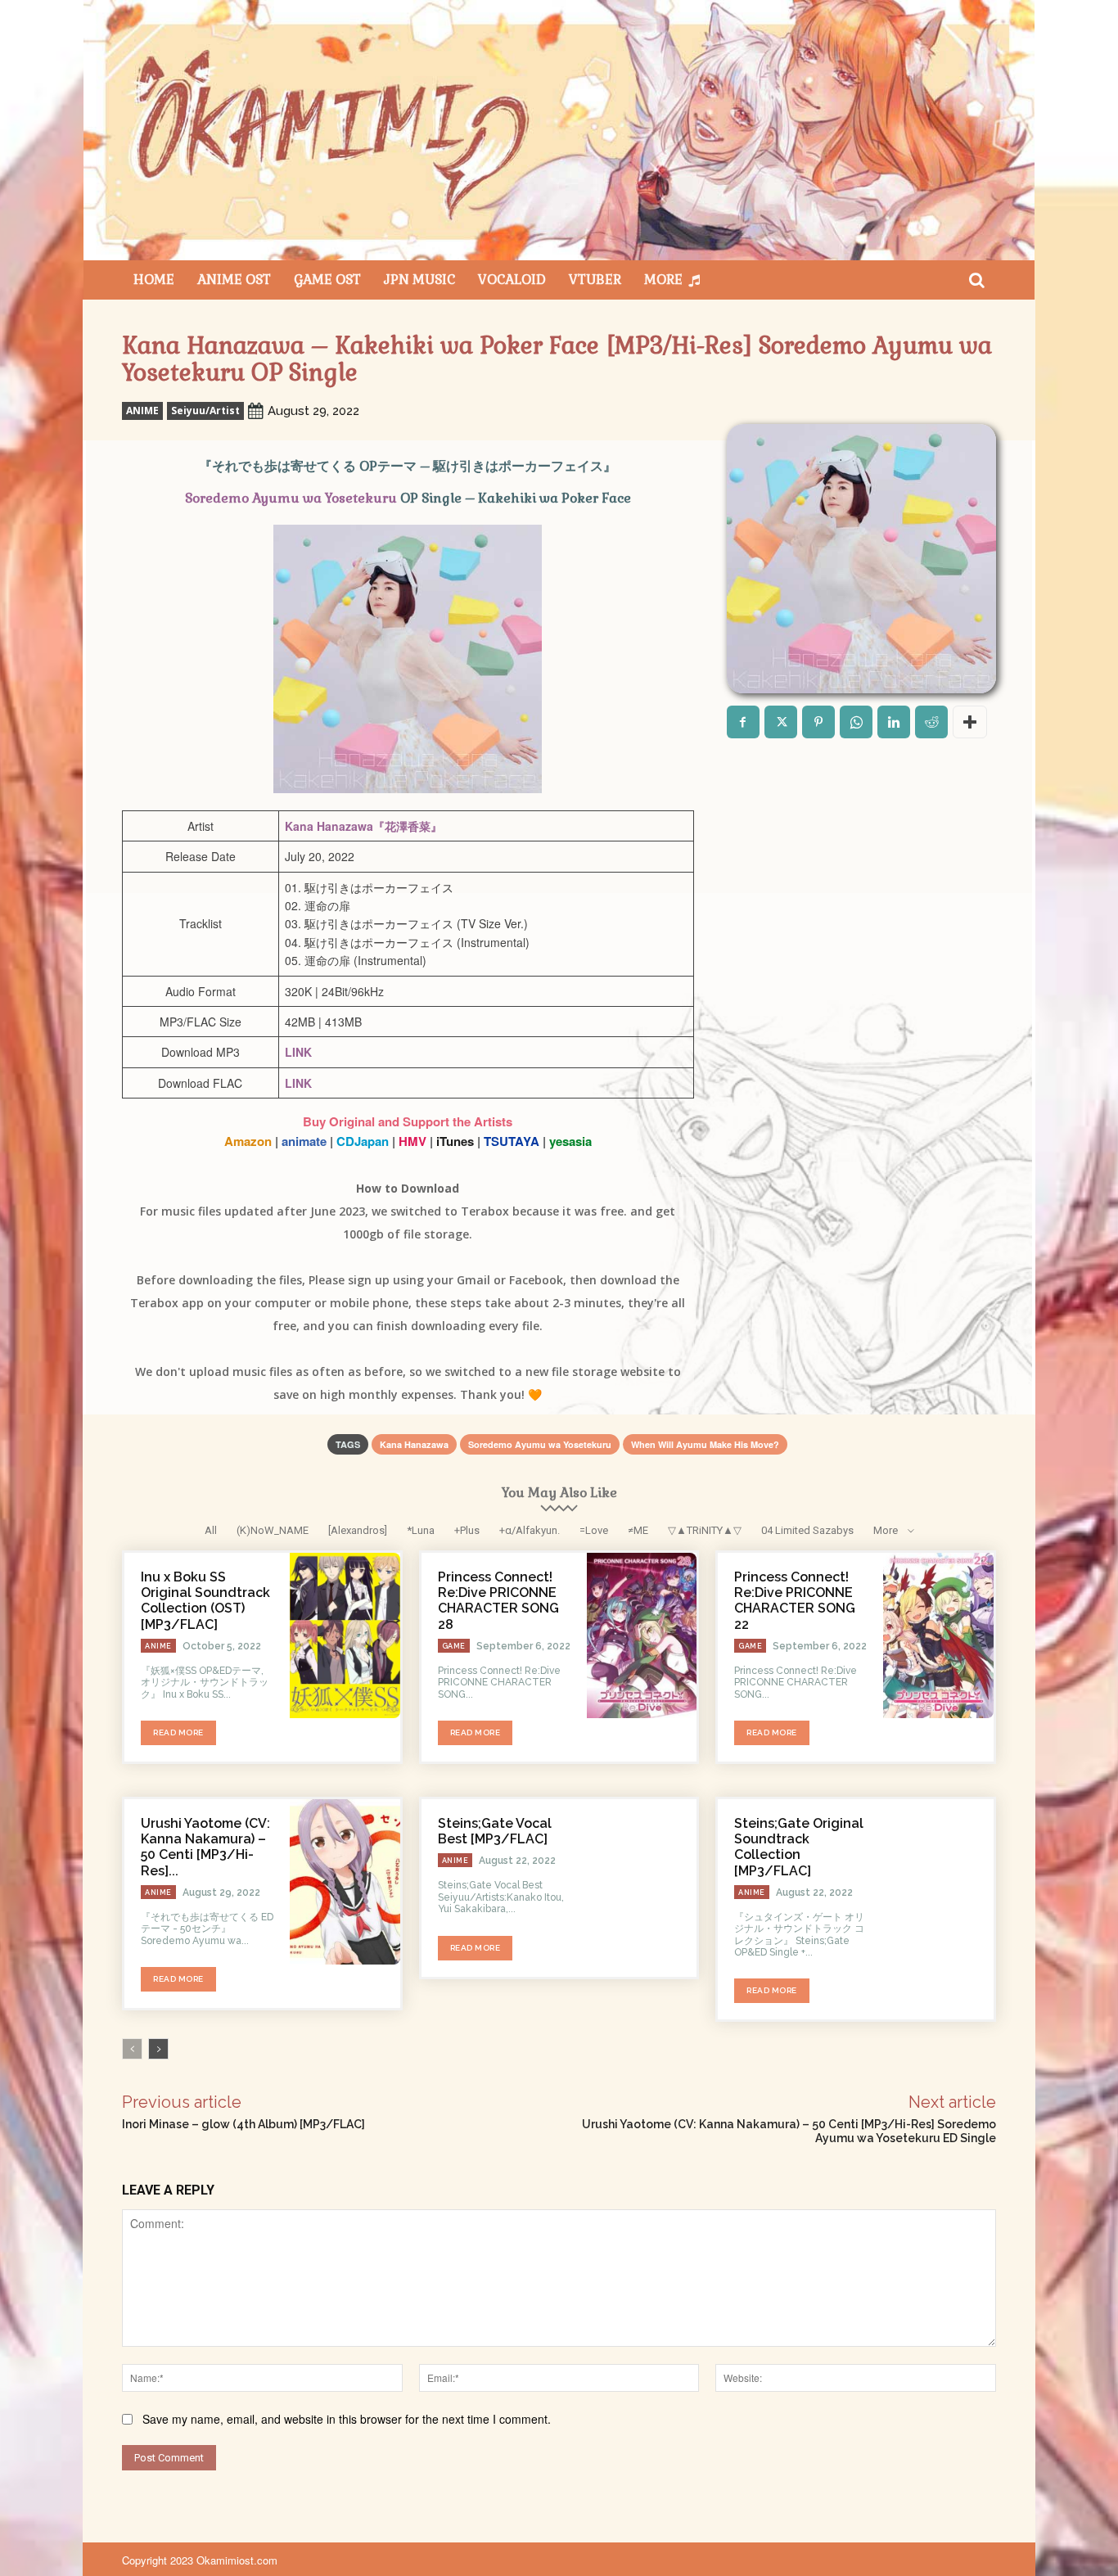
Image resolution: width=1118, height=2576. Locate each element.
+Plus (467, 1530)
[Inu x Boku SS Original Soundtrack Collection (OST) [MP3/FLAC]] (345, 1635)
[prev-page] (132, 2049)
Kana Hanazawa (414, 1444)
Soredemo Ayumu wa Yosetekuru (291, 498)
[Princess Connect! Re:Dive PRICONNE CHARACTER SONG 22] (938, 1635)
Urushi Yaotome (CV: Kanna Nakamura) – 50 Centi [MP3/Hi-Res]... (205, 1847)
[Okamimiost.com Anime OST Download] (559, 130)
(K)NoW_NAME (273, 1530)
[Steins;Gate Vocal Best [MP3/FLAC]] (642, 1882)
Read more (178, 1732)
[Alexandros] (358, 1530)
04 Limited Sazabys (807, 1530)
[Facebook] (743, 722)
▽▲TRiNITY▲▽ (705, 1530)
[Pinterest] (818, 722)
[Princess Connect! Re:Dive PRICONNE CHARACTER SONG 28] (642, 1635)
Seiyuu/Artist (205, 411)
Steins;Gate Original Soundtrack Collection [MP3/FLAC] (799, 1847)
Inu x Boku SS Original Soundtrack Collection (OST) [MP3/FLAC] (205, 1601)
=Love (594, 1530)
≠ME (638, 1530)
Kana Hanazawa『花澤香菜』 (363, 826)
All (211, 1530)
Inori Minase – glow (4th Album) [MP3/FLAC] (243, 2124)
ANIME (142, 411)
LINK (298, 1052)
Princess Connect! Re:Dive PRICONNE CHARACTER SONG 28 (498, 1601)
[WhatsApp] (856, 722)
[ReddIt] (931, 722)
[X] (781, 722)
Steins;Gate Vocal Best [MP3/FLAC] (495, 1831)
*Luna (421, 1530)
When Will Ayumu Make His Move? (705, 1444)
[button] (976, 280)
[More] (970, 722)
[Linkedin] (894, 722)
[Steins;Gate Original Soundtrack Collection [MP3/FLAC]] (938, 1882)
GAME (454, 1646)
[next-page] (158, 2049)
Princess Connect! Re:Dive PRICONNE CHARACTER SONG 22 (795, 1601)
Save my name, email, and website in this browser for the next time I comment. (347, 2419)
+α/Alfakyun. (530, 1530)
